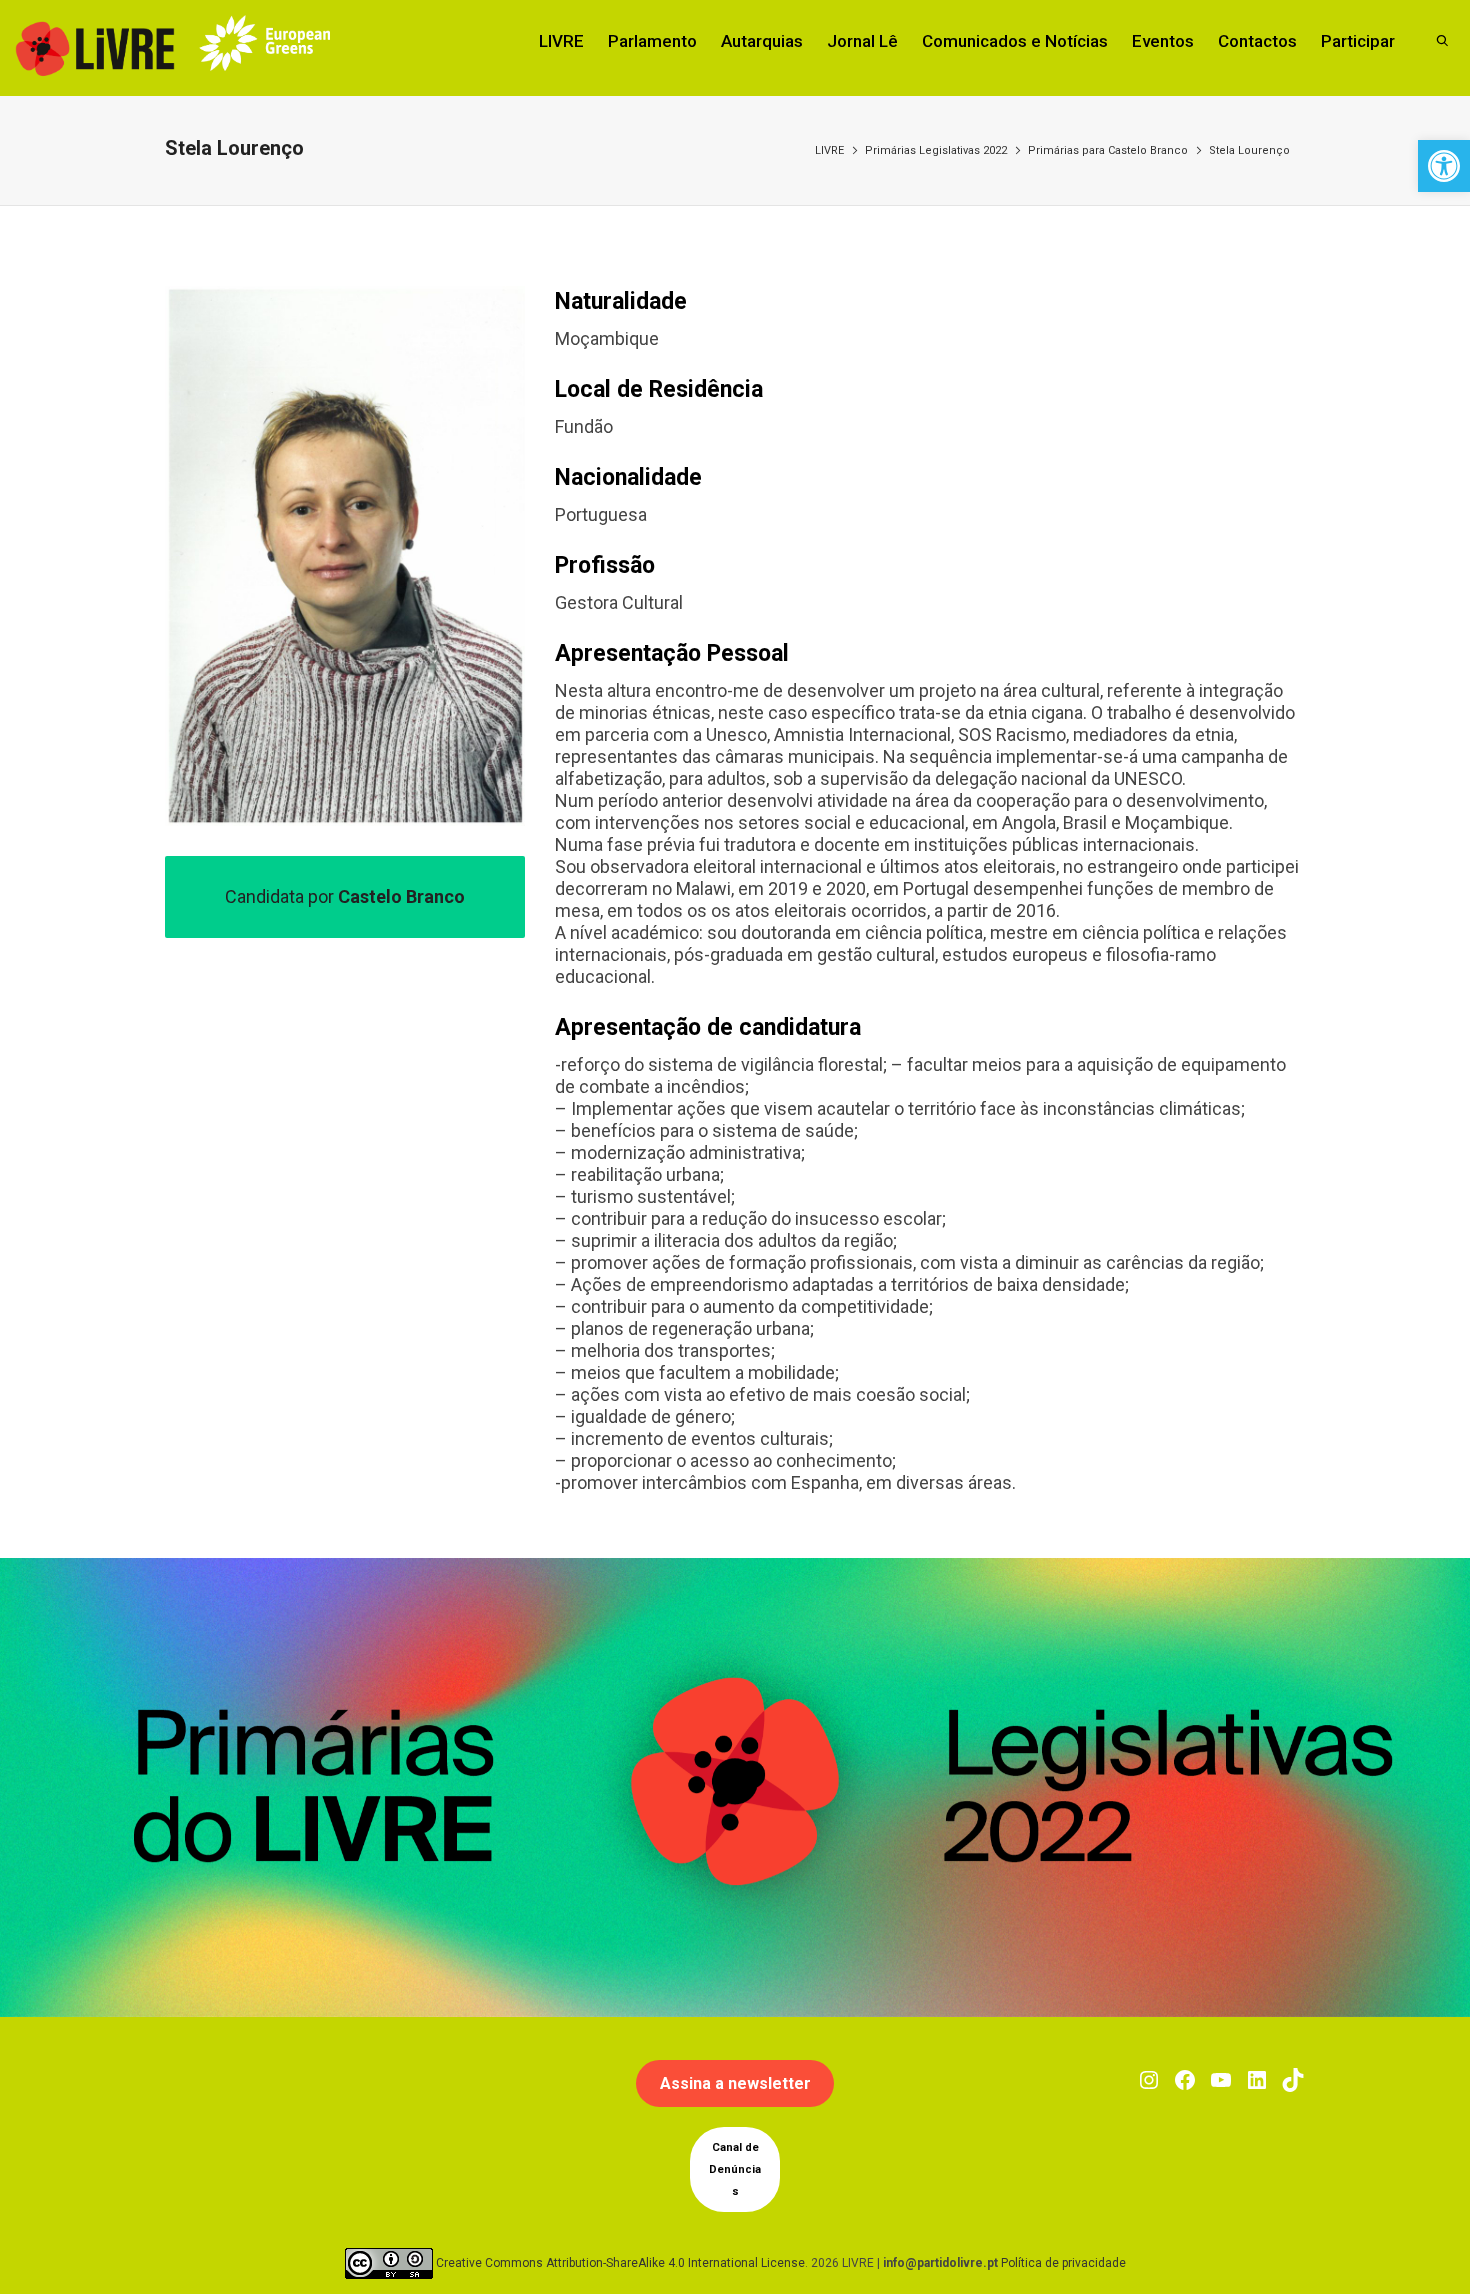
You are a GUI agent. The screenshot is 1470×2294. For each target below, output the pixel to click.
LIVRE (561, 41)
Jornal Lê (862, 41)
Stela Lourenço (1249, 150)
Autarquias (762, 41)
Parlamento (652, 41)
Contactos (1257, 41)
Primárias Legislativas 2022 (936, 150)
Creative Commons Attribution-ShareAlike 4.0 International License (620, 2263)
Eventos (1163, 41)
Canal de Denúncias (735, 2169)
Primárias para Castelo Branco (1108, 150)
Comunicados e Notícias (1015, 41)
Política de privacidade (1063, 2263)
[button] (1444, 166)
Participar (1358, 41)
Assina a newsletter (735, 2083)
